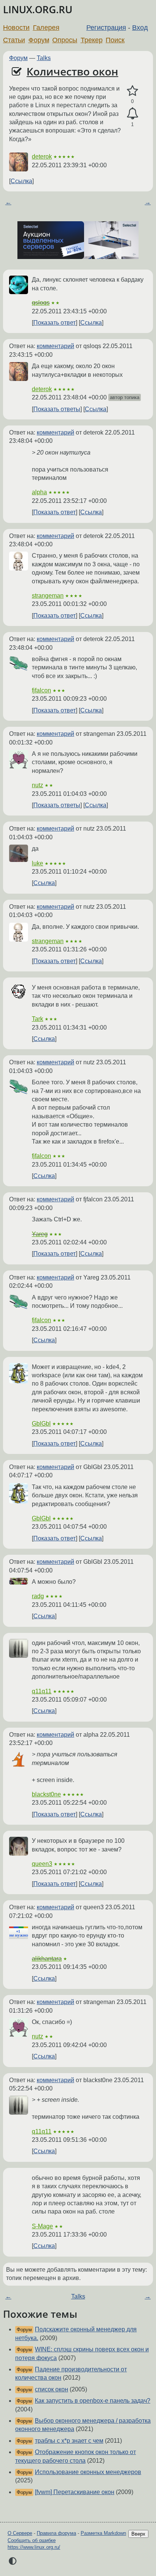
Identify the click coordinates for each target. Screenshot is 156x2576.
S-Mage (42, 2226)
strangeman (48, 596)
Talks (44, 58)
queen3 (42, 1864)
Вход (140, 28)
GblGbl (41, 1424)
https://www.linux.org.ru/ (34, 2547)
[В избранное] (132, 91)
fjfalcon (41, 690)
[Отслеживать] (132, 114)
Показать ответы (57, 409)
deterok (42, 156)
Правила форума (56, 2533)
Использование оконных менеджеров (88, 2472)
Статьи (14, 40)
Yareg (40, 1234)
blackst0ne (46, 1794)
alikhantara (47, 1959)
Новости (16, 28)
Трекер (92, 40)
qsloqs (41, 303)
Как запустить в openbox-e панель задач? (93, 2401)
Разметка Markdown (103, 2533)
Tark (37, 1019)
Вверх (138, 2534)
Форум (39, 40)
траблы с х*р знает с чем (69, 2441)
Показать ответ (55, 323)
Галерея (46, 28)
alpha (39, 492)
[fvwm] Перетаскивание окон (75, 2492)
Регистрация (106, 28)
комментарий (55, 346)
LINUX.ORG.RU (38, 10)
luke (37, 863)
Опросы (65, 40)
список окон (51, 2389)
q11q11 (42, 1691)
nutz (37, 785)
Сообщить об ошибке (32, 2540)
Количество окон (72, 71)
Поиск (115, 40)
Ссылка (21, 181)
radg (38, 1596)
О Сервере (20, 2533)
